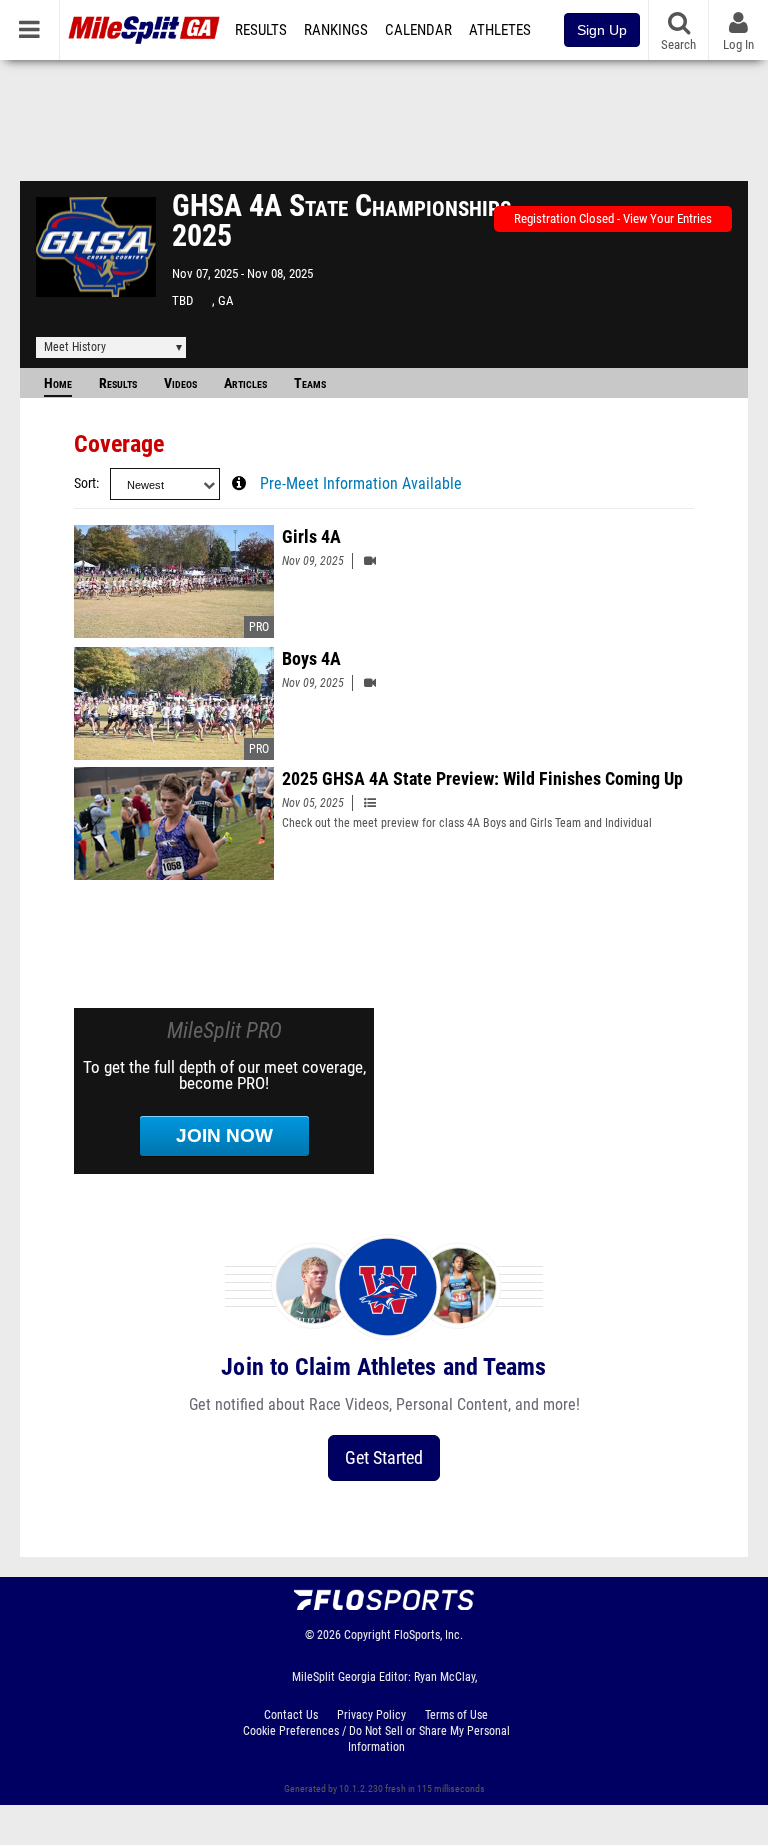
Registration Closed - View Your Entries (613, 218)
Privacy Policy (371, 1715)
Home (58, 383)
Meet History (75, 347)
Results (261, 30)
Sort (85, 483)
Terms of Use (456, 1715)
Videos (180, 383)
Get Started (384, 1457)
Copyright (367, 1635)
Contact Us (291, 1715)
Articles (245, 383)
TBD (182, 300)
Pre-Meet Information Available (361, 484)
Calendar (418, 30)
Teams (310, 383)
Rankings (336, 30)
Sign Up (602, 30)
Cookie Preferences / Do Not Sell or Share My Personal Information (376, 1739)
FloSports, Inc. (428, 1635)
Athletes (500, 30)
